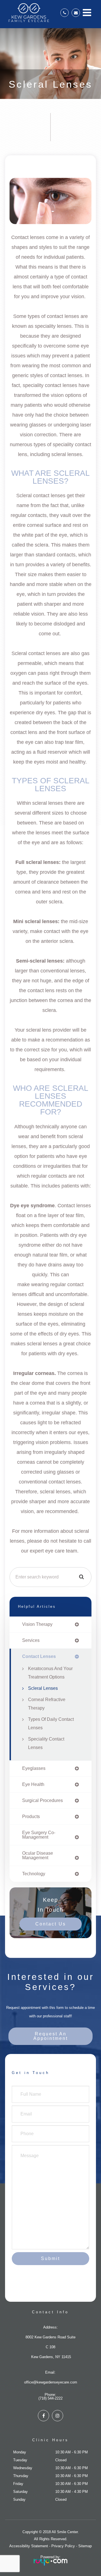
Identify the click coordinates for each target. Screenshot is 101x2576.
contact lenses (39, 1657)
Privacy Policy (63, 2546)
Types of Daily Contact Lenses (51, 1723)
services (31, 1640)
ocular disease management (38, 1856)
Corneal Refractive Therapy (47, 1704)
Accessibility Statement (29, 2546)
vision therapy (37, 1624)
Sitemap (85, 2546)
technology (34, 1874)
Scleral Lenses (43, 1688)
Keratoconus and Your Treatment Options (50, 1673)
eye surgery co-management (39, 1835)
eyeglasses (34, 1768)
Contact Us (51, 1924)
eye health (33, 1785)
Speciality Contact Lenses (46, 1743)
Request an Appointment (51, 2036)
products (31, 1817)
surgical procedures (43, 1801)
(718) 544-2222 (50, 2398)
